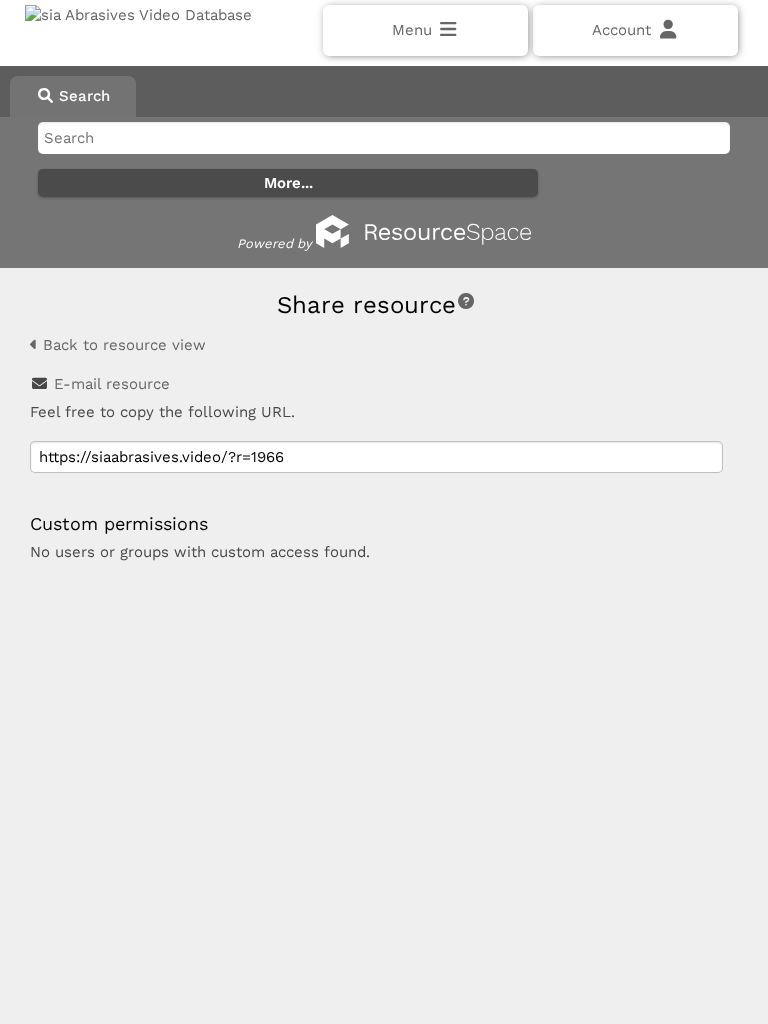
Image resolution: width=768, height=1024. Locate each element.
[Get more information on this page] (466, 301)
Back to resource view (122, 345)
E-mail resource (112, 384)
